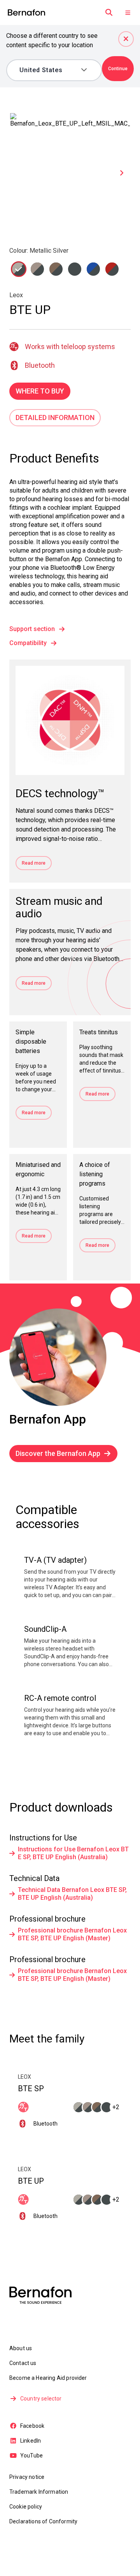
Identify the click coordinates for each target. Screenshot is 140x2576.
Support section (32, 629)
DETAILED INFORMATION (55, 418)
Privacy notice (27, 2477)
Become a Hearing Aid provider (48, 2378)
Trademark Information (39, 2492)
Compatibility (28, 643)
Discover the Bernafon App (58, 1453)
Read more (34, 863)
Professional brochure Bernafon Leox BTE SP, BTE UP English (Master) (72, 1934)
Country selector (41, 2399)
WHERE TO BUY (40, 391)
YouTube (31, 2455)
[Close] (126, 39)
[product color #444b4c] (19, 269)
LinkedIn (31, 2441)
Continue (118, 69)
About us (21, 2348)
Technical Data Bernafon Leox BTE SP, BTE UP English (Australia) (72, 1894)
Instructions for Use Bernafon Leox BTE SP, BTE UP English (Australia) (73, 1853)
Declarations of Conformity (43, 2521)
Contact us (23, 2363)
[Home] (26, 13)
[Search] (109, 12)
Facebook (32, 2426)
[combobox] (49, 70)
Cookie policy (26, 2507)
